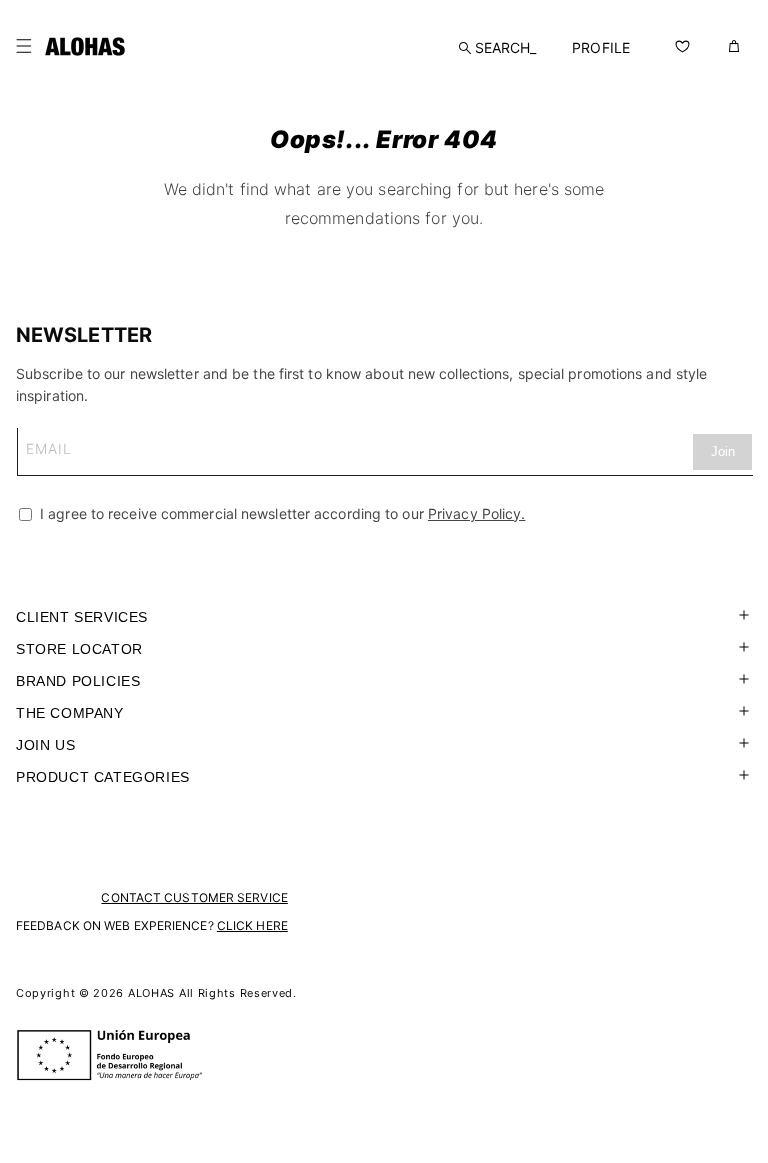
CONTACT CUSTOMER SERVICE (194, 897)
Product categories (103, 777)
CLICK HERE (252, 925)
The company (70, 713)
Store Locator (79, 649)
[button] (24, 46)
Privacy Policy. (477, 513)
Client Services (82, 617)
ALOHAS (151, 993)
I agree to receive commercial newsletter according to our (280, 513)
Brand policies (78, 681)
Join (723, 451)
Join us (45, 745)
